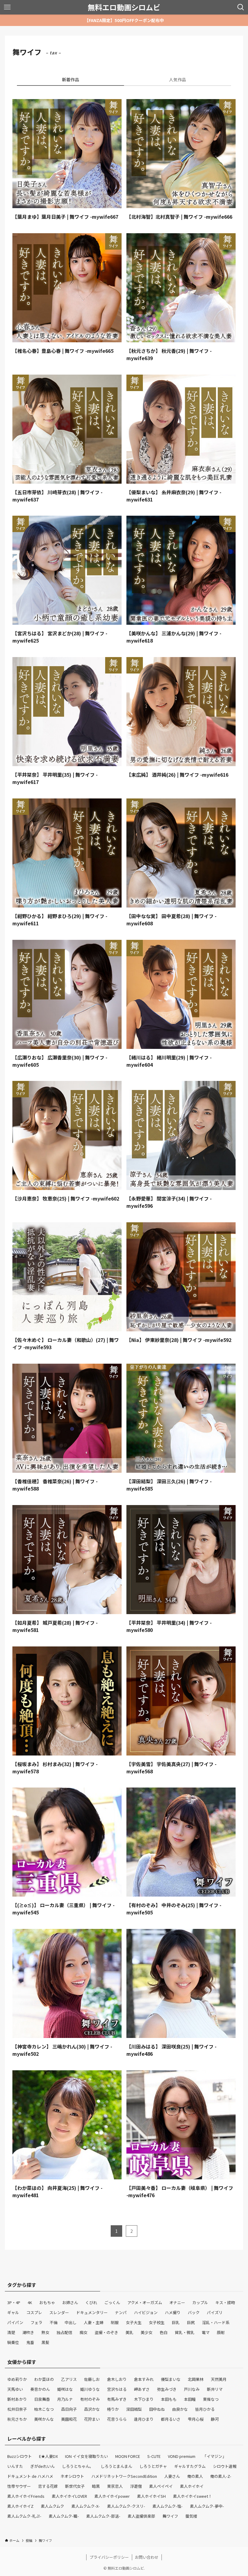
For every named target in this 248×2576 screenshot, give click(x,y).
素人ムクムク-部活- (103, 2516)
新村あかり (17, 2399)
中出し (71, 2322)
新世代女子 (75, 2486)
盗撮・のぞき (106, 2332)
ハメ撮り (173, 2312)
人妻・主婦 (94, 2322)
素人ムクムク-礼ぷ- (24, 2516)
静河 (215, 2419)
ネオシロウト (72, 2476)
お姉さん (70, 2302)
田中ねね (157, 2409)
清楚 (11, 2332)
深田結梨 (134, 2409)
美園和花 (69, 2419)
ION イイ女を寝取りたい (86, 2456)
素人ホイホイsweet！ (193, 2496)
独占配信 (64, 2332)
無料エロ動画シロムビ (124, 7)
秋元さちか (17, 2419)
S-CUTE (154, 2456)
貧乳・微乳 (185, 2332)
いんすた (15, 2466)
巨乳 (176, 2322)
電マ (206, 2332)
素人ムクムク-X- (86, 2506)
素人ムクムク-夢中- (207, 2506)
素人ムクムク (52, 2506)
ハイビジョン (146, 2312)
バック (194, 2312)
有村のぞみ (90, 2399)
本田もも (169, 2399)
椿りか (113, 2409)
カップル (200, 2302)
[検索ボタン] (241, 7)
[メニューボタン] (7, 7)
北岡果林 (196, 2379)
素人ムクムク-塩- (168, 2506)
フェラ (36, 2322)
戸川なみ (192, 2389)
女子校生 (157, 2322)
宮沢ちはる (117, 2389)
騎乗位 (13, 2342)
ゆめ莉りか (17, 2379)
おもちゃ (47, 2302)
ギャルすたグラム (190, 2466)
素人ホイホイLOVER (69, 2496)
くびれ (91, 2302)
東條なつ (211, 2399)
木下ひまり (144, 2399)
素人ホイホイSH (151, 2496)
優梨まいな (171, 2379)
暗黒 (96, 2486)
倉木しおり (117, 2379)
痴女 (83, 2332)
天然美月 (219, 2379)
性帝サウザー (19, 2486)
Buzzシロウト (20, 2456)
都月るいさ (171, 2419)
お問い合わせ (147, 2557)
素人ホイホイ (192, 2486)
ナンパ (121, 2312)
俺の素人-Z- (221, 2476)
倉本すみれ (144, 2379)
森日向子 (69, 2409)
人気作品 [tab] (178, 79)
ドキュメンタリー (92, 2312)
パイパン (15, 2322)
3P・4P (14, 2302)
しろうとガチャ (153, 2466)
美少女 (147, 2332)
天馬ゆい (15, 2389)
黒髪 (45, 2342)
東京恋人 (115, 2486)
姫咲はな (65, 2389)
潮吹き (28, 2332)
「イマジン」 (214, 2456)
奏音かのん (40, 2389)
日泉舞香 (42, 2399)
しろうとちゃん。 (78, 2466)
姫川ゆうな (90, 2389)
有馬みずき (117, 2399)
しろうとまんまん (116, 2466)
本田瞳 (190, 2399)
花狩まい (92, 2419)
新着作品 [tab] (70, 79)
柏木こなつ (44, 2409)
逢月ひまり (144, 2419)
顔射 (221, 2332)
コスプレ (34, 2312)
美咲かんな (44, 2419)
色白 (164, 2332)
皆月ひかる (205, 2409)
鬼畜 (30, 2342)
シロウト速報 (225, 2466)
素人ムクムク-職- (64, 2516)
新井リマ (215, 2389)
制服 (115, 2322)
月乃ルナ (65, 2399)
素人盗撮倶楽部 (141, 2516)
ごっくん (112, 2302)
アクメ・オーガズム (145, 2302)
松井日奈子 (17, 2409)
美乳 (129, 2332)
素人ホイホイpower (112, 2496)
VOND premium (182, 2456)
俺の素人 (195, 2476)
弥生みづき (167, 2389)
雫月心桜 (196, 2419)
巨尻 (191, 2322)
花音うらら (117, 2419)
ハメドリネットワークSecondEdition (124, 2476)
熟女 (45, 2332)
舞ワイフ (170, 2516)
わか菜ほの (44, 2379)
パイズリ (215, 2312)
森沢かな (92, 2409)
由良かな (180, 2409)
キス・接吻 (225, 2302)
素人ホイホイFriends (26, 2496)
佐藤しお (92, 2379)
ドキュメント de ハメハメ (30, 2476)
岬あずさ (142, 2389)
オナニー (177, 2302)
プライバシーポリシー (109, 2557)
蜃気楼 (191, 2516)
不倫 (54, 2322)
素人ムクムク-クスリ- (126, 2506)
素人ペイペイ (161, 2486)
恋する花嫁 (48, 2486)
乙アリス (69, 2379)
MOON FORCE (128, 2456)
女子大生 (134, 2322)
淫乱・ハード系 (216, 2322)
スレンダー (59, 2312)
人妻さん (172, 2476)
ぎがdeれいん (42, 2466)
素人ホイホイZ (20, 2506)
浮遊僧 (136, 2486)
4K (30, 2302)
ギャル (13, 2312)
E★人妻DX (48, 2456)
